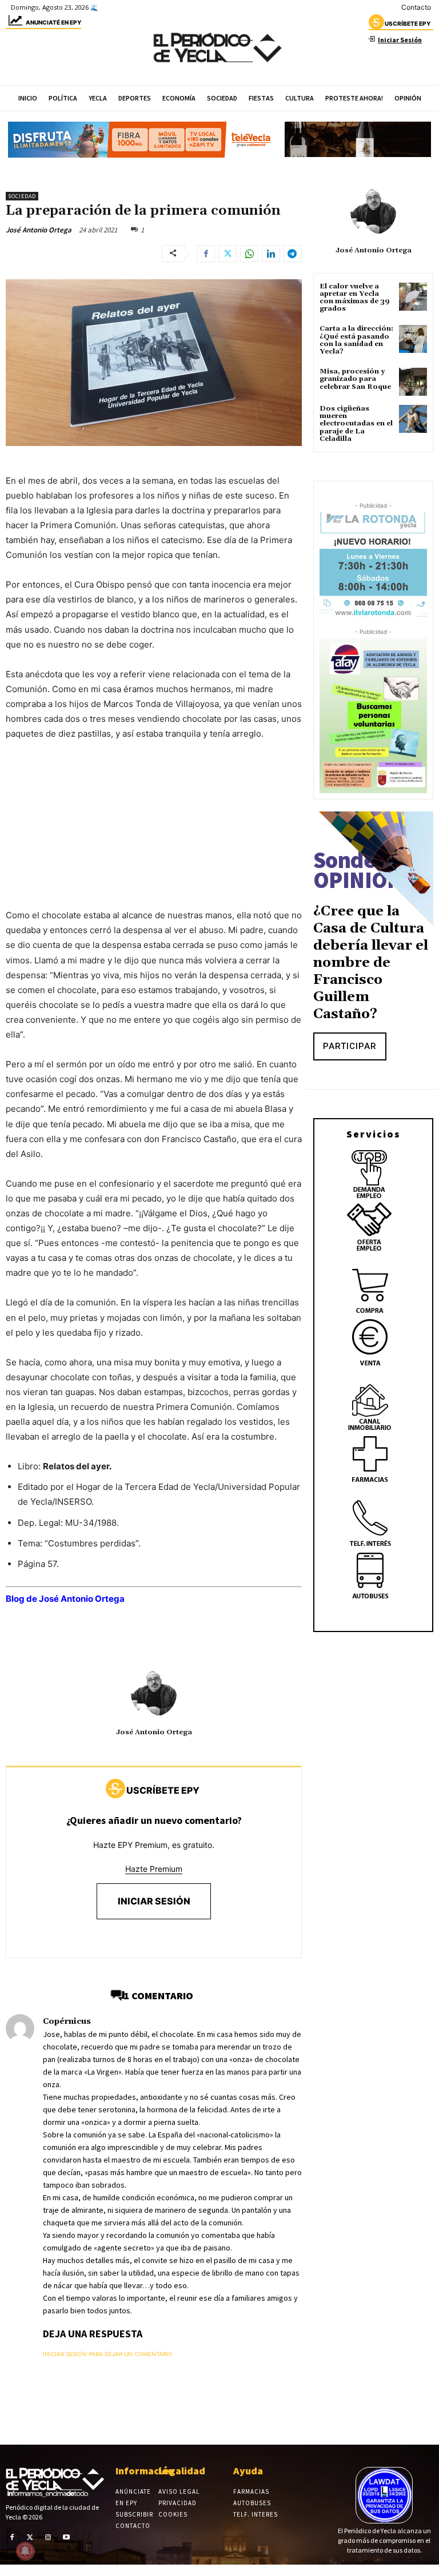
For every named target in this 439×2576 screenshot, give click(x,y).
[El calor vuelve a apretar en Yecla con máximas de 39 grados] (413, 297)
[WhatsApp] (249, 254)
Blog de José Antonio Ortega (65, 1599)
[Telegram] (293, 254)
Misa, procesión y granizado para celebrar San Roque (355, 379)
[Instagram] (48, 2537)
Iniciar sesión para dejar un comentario (108, 2354)
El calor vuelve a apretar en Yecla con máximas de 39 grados (355, 298)
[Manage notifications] (25, 2551)
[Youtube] (66, 2537)
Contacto (416, 7)
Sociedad (22, 196)
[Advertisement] (154, 836)
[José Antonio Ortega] (154, 1694)
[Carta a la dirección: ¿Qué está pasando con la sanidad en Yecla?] (413, 339)
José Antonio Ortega (39, 230)
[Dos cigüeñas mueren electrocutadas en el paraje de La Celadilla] (413, 419)
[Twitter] (228, 254)
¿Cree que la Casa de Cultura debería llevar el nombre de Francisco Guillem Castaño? (371, 963)
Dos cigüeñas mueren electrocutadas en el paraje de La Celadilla (356, 424)
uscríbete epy (408, 23)
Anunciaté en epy (53, 22)
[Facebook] (206, 254)
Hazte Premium (154, 1869)
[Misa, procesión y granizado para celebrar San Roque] (413, 382)
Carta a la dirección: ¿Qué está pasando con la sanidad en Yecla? (356, 340)
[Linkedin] (271, 254)
